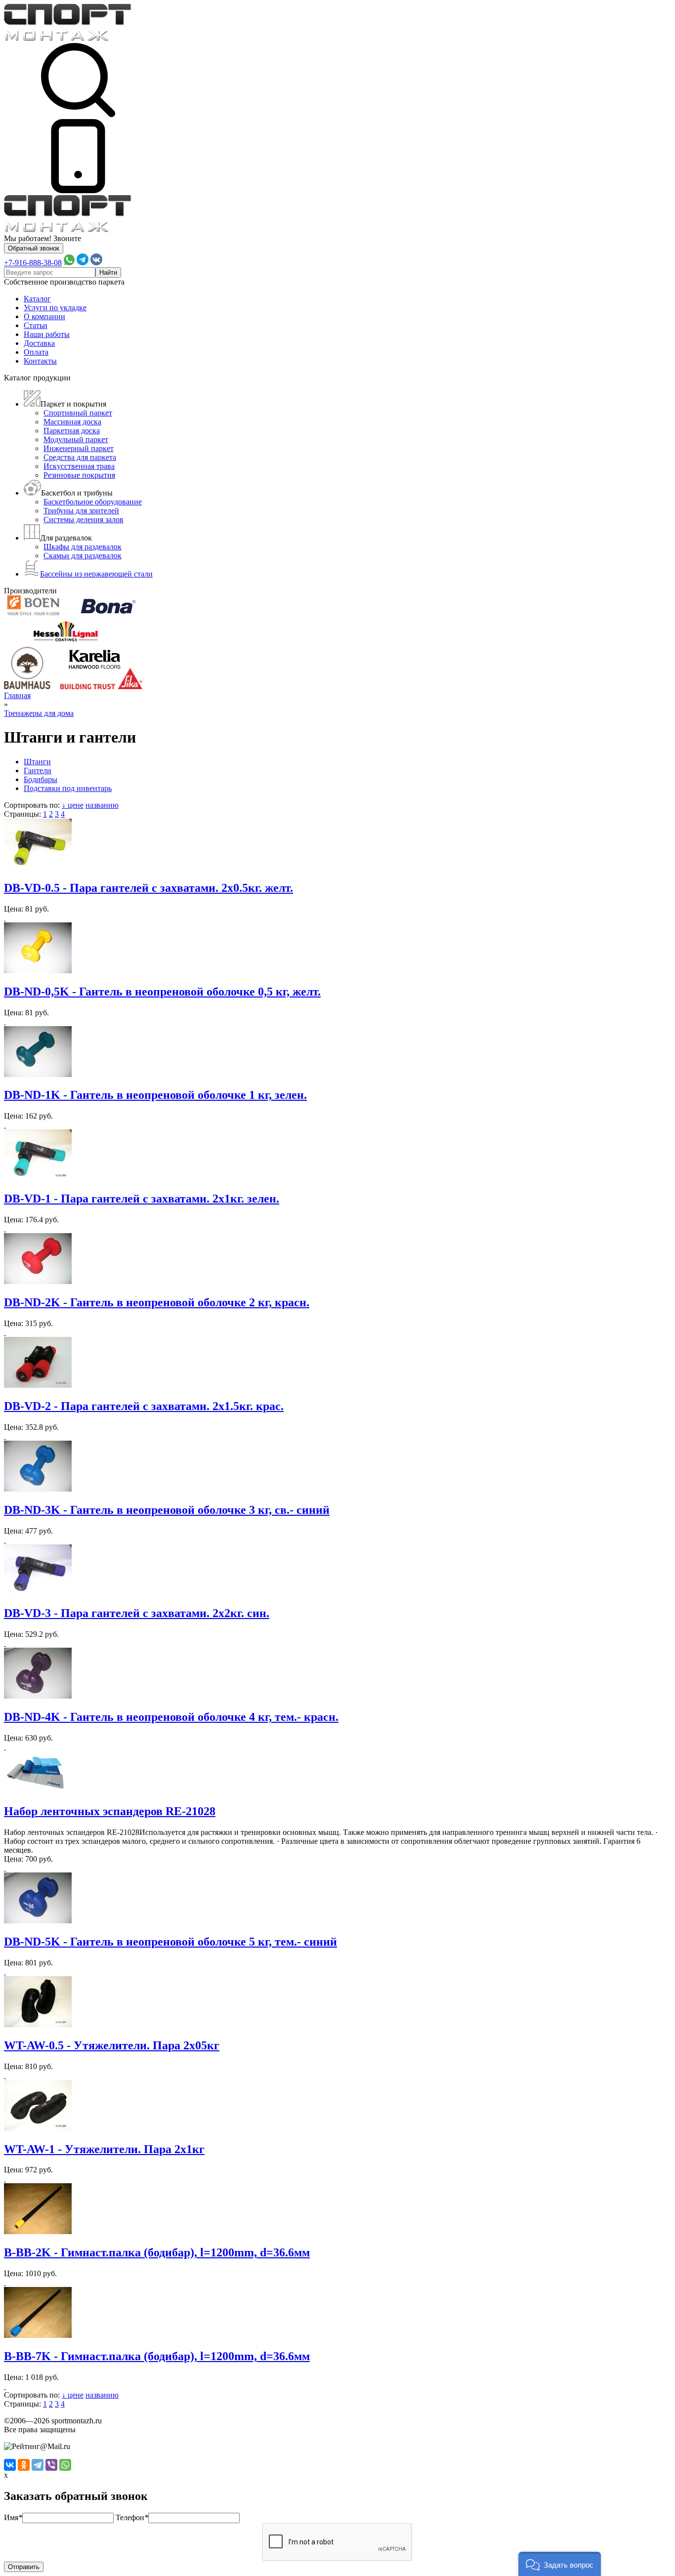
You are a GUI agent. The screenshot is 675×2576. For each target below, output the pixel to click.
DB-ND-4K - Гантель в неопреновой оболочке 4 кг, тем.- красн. (171, 1717)
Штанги (37, 762)
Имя (13, 2517)
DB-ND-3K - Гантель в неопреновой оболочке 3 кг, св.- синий (167, 1510)
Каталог (37, 299)
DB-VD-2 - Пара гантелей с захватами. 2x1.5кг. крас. (144, 1406)
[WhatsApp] (65, 2465)
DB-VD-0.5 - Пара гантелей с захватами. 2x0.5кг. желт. (148, 888)
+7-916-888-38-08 (33, 263)
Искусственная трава (79, 466)
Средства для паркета (80, 457)
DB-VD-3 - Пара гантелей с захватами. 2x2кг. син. (137, 1613)
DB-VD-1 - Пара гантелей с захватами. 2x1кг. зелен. (142, 1199)
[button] (560, 2564)
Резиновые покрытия (79, 475)
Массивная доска (72, 422)
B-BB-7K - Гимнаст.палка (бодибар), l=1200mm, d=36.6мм (157, 2356)
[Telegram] (38, 2465)
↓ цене (73, 805)
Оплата (36, 352)
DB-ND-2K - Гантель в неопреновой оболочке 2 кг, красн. (157, 1302)
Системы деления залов (84, 519)
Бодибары (41, 779)
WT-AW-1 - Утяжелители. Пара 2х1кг (104, 2149)
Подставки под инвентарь (68, 788)
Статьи (36, 325)
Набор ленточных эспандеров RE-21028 (110, 1811)
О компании (44, 316)
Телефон (132, 2517)
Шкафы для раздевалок (83, 547)
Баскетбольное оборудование (93, 502)
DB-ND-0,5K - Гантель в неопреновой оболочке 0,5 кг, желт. (162, 992)
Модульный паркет (76, 439)
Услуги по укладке (55, 308)
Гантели (38, 770)
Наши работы (47, 334)
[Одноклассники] (24, 2465)
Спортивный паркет (78, 413)
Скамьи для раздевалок (83, 556)
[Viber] (51, 2465)
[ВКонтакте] (10, 2465)
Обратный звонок (34, 248)
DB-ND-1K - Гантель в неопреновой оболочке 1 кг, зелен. (155, 1095)
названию (102, 805)
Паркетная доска (72, 431)
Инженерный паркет (79, 448)
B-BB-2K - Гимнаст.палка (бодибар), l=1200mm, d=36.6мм (157, 2252)
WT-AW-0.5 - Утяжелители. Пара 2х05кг (112, 2045)
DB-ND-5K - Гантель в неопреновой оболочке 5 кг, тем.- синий (170, 1942)
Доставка (39, 343)
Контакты (40, 361)
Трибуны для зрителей (81, 511)
